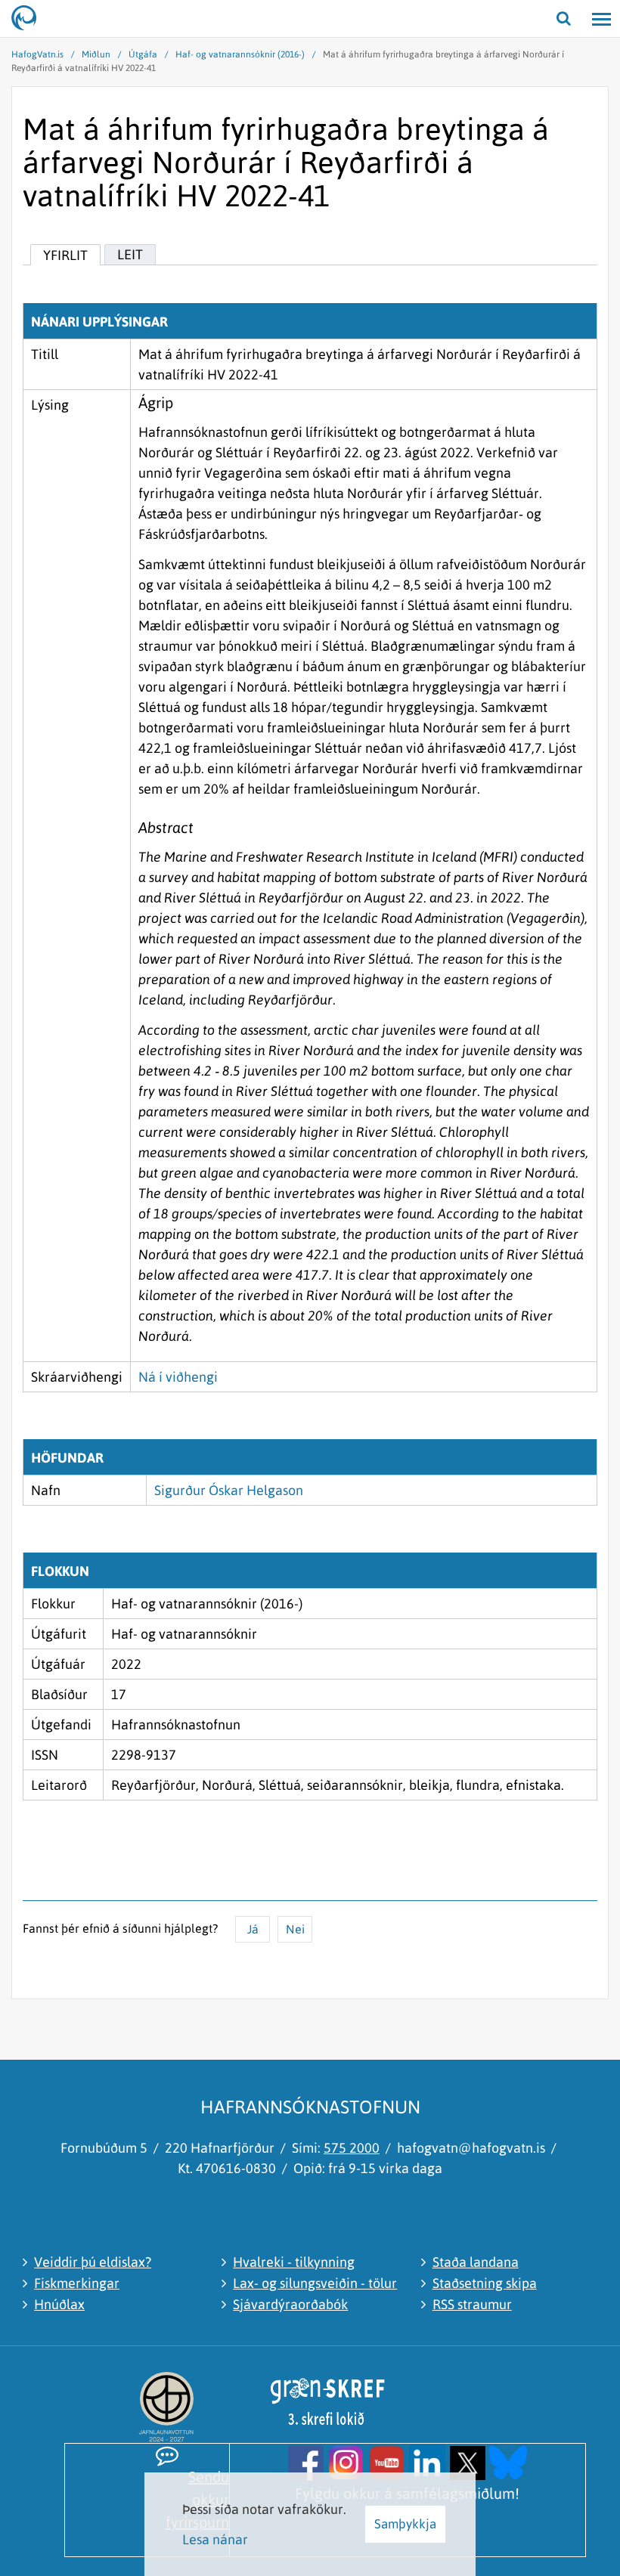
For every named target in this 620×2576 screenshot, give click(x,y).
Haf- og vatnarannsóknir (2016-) (240, 54)
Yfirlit (65, 255)
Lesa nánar (215, 2539)
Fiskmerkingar (77, 2283)
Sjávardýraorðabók (290, 2304)
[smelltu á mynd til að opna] (306, 2461)
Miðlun (96, 54)
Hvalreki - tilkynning (294, 2262)
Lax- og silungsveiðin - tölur (315, 2283)
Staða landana (476, 2262)
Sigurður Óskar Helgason (229, 1490)
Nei (295, 1929)
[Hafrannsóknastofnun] (30, 19)
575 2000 (352, 2148)
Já (253, 1929)
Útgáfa (143, 54)
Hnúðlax (59, 2304)
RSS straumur (472, 2304)
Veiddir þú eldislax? (93, 2262)
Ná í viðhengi (178, 1377)
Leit (130, 254)
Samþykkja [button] (405, 2524)
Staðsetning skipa (485, 2283)
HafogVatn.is (37, 54)
